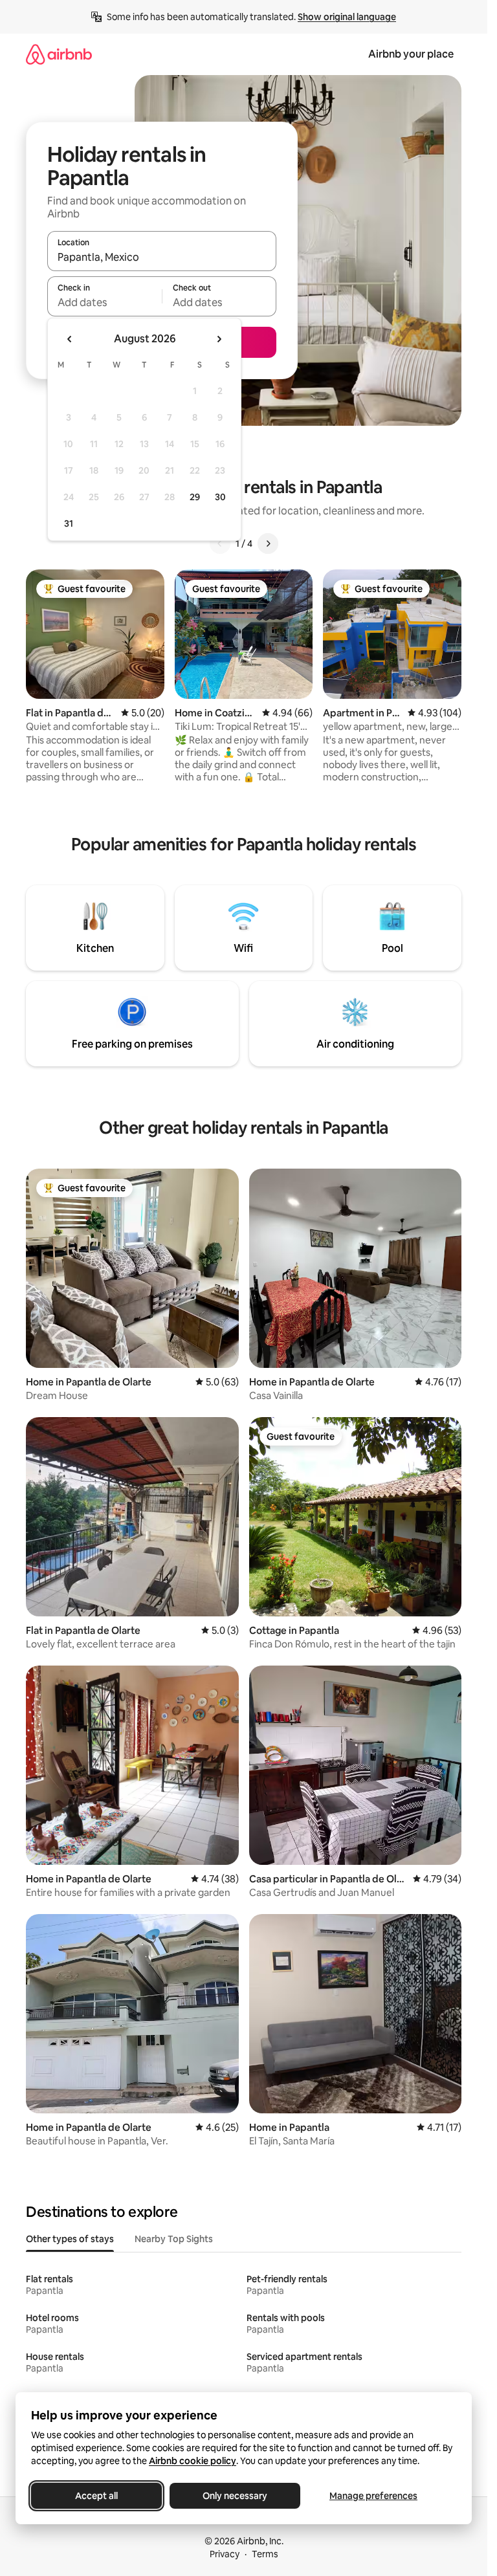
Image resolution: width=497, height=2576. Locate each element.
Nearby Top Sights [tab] (174, 2239)
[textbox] (105, 302)
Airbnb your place (411, 54)
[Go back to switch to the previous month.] (70, 339)
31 (69, 523)
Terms (265, 2554)
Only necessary (235, 2496)
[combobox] (162, 257)
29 (195, 497)
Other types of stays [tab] (70, 2239)
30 (220, 497)
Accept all (96, 2496)
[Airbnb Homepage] (59, 54)
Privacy (225, 2554)
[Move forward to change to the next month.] (219, 339)
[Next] (268, 544)
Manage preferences (373, 2496)
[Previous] (220, 544)
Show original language (347, 17)
